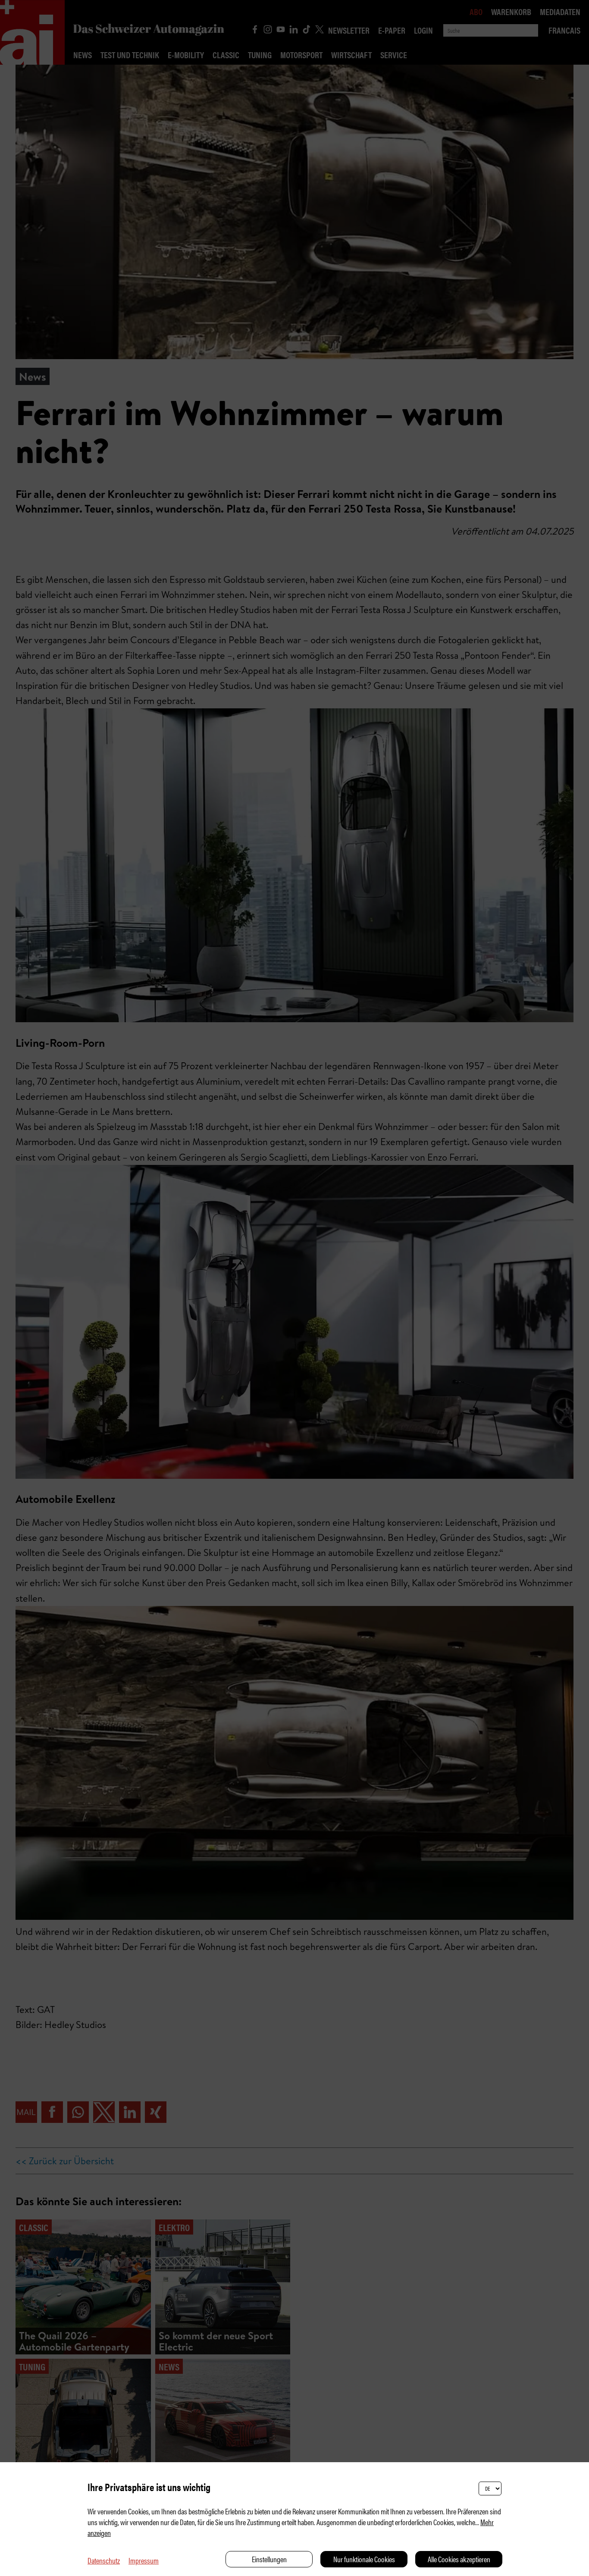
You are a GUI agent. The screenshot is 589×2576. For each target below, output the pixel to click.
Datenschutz (104, 2560)
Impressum (144, 2560)
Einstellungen (269, 2559)
